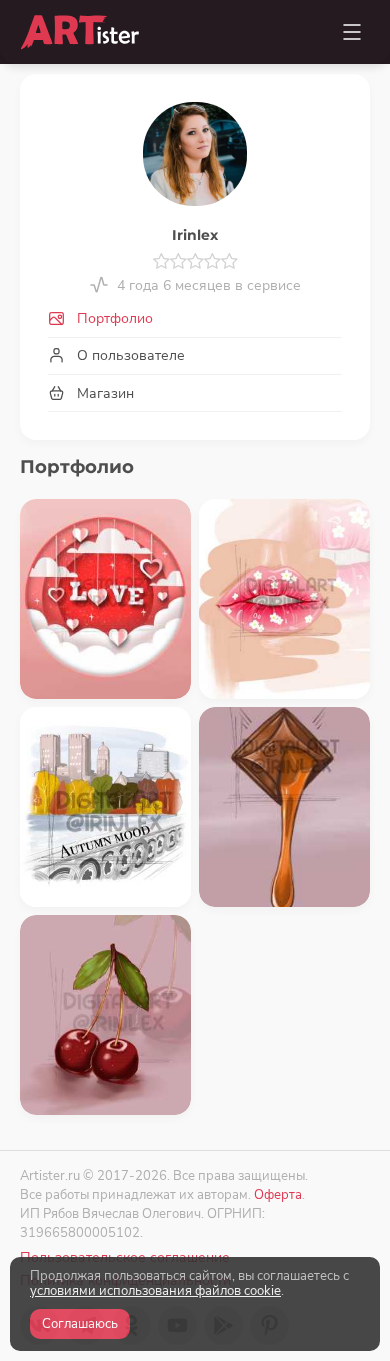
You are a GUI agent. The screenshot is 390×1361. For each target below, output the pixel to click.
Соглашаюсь (80, 1324)
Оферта (278, 1194)
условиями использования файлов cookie (155, 1291)
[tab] (195, 319)
